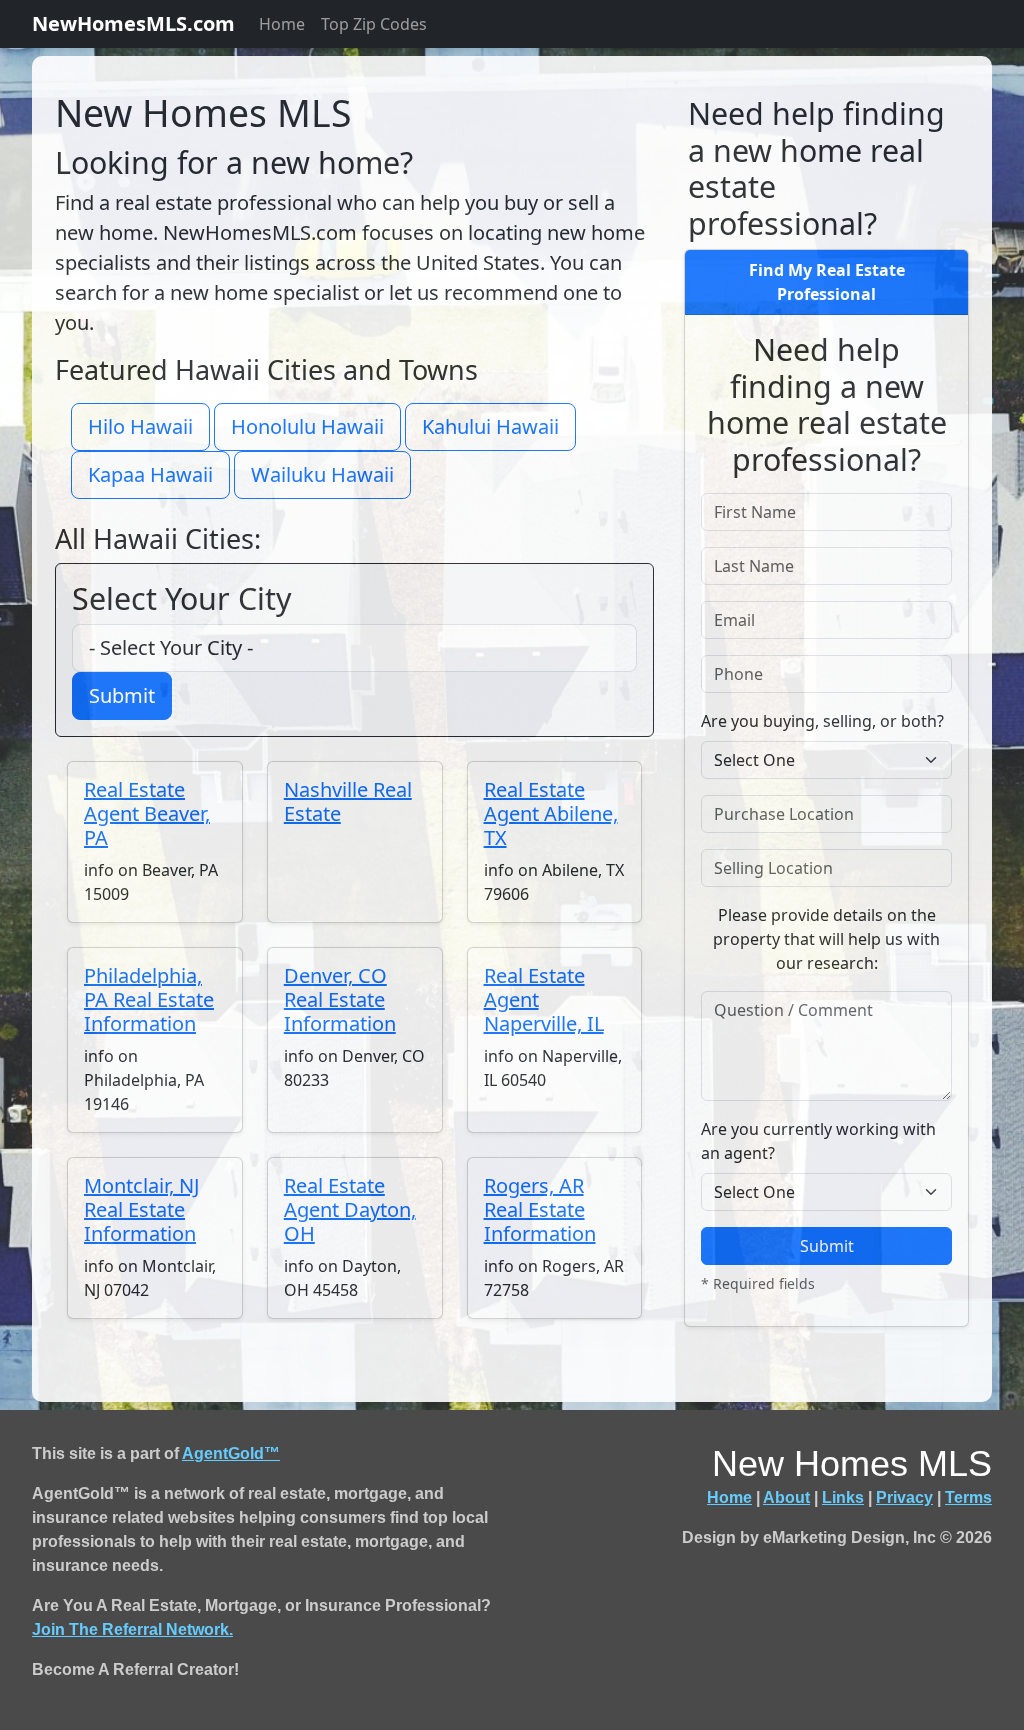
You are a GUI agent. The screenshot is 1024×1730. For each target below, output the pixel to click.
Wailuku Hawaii (322, 474)
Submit (122, 695)
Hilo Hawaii (140, 426)
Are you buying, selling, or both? (822, 721)
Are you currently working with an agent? (818, 1141)
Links (843, 1497)
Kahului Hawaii (490, 426)
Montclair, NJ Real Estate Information (141, 1209)
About (786, 1497)
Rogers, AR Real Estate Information (540, 1209)
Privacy (904, 1497)
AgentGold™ (231, 1453)
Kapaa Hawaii (150, 474)
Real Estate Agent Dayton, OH (350, 1209)
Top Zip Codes (374, 24)
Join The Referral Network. (132, 1629)
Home (282, 24)
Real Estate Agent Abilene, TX (551, 813)
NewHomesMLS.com (133, 23)
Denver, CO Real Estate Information (340, 999)
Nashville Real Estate (348, 801)
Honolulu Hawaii (307, 426)
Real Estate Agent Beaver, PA (147, 813)
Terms (968, 1497)
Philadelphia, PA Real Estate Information (149, 999)
